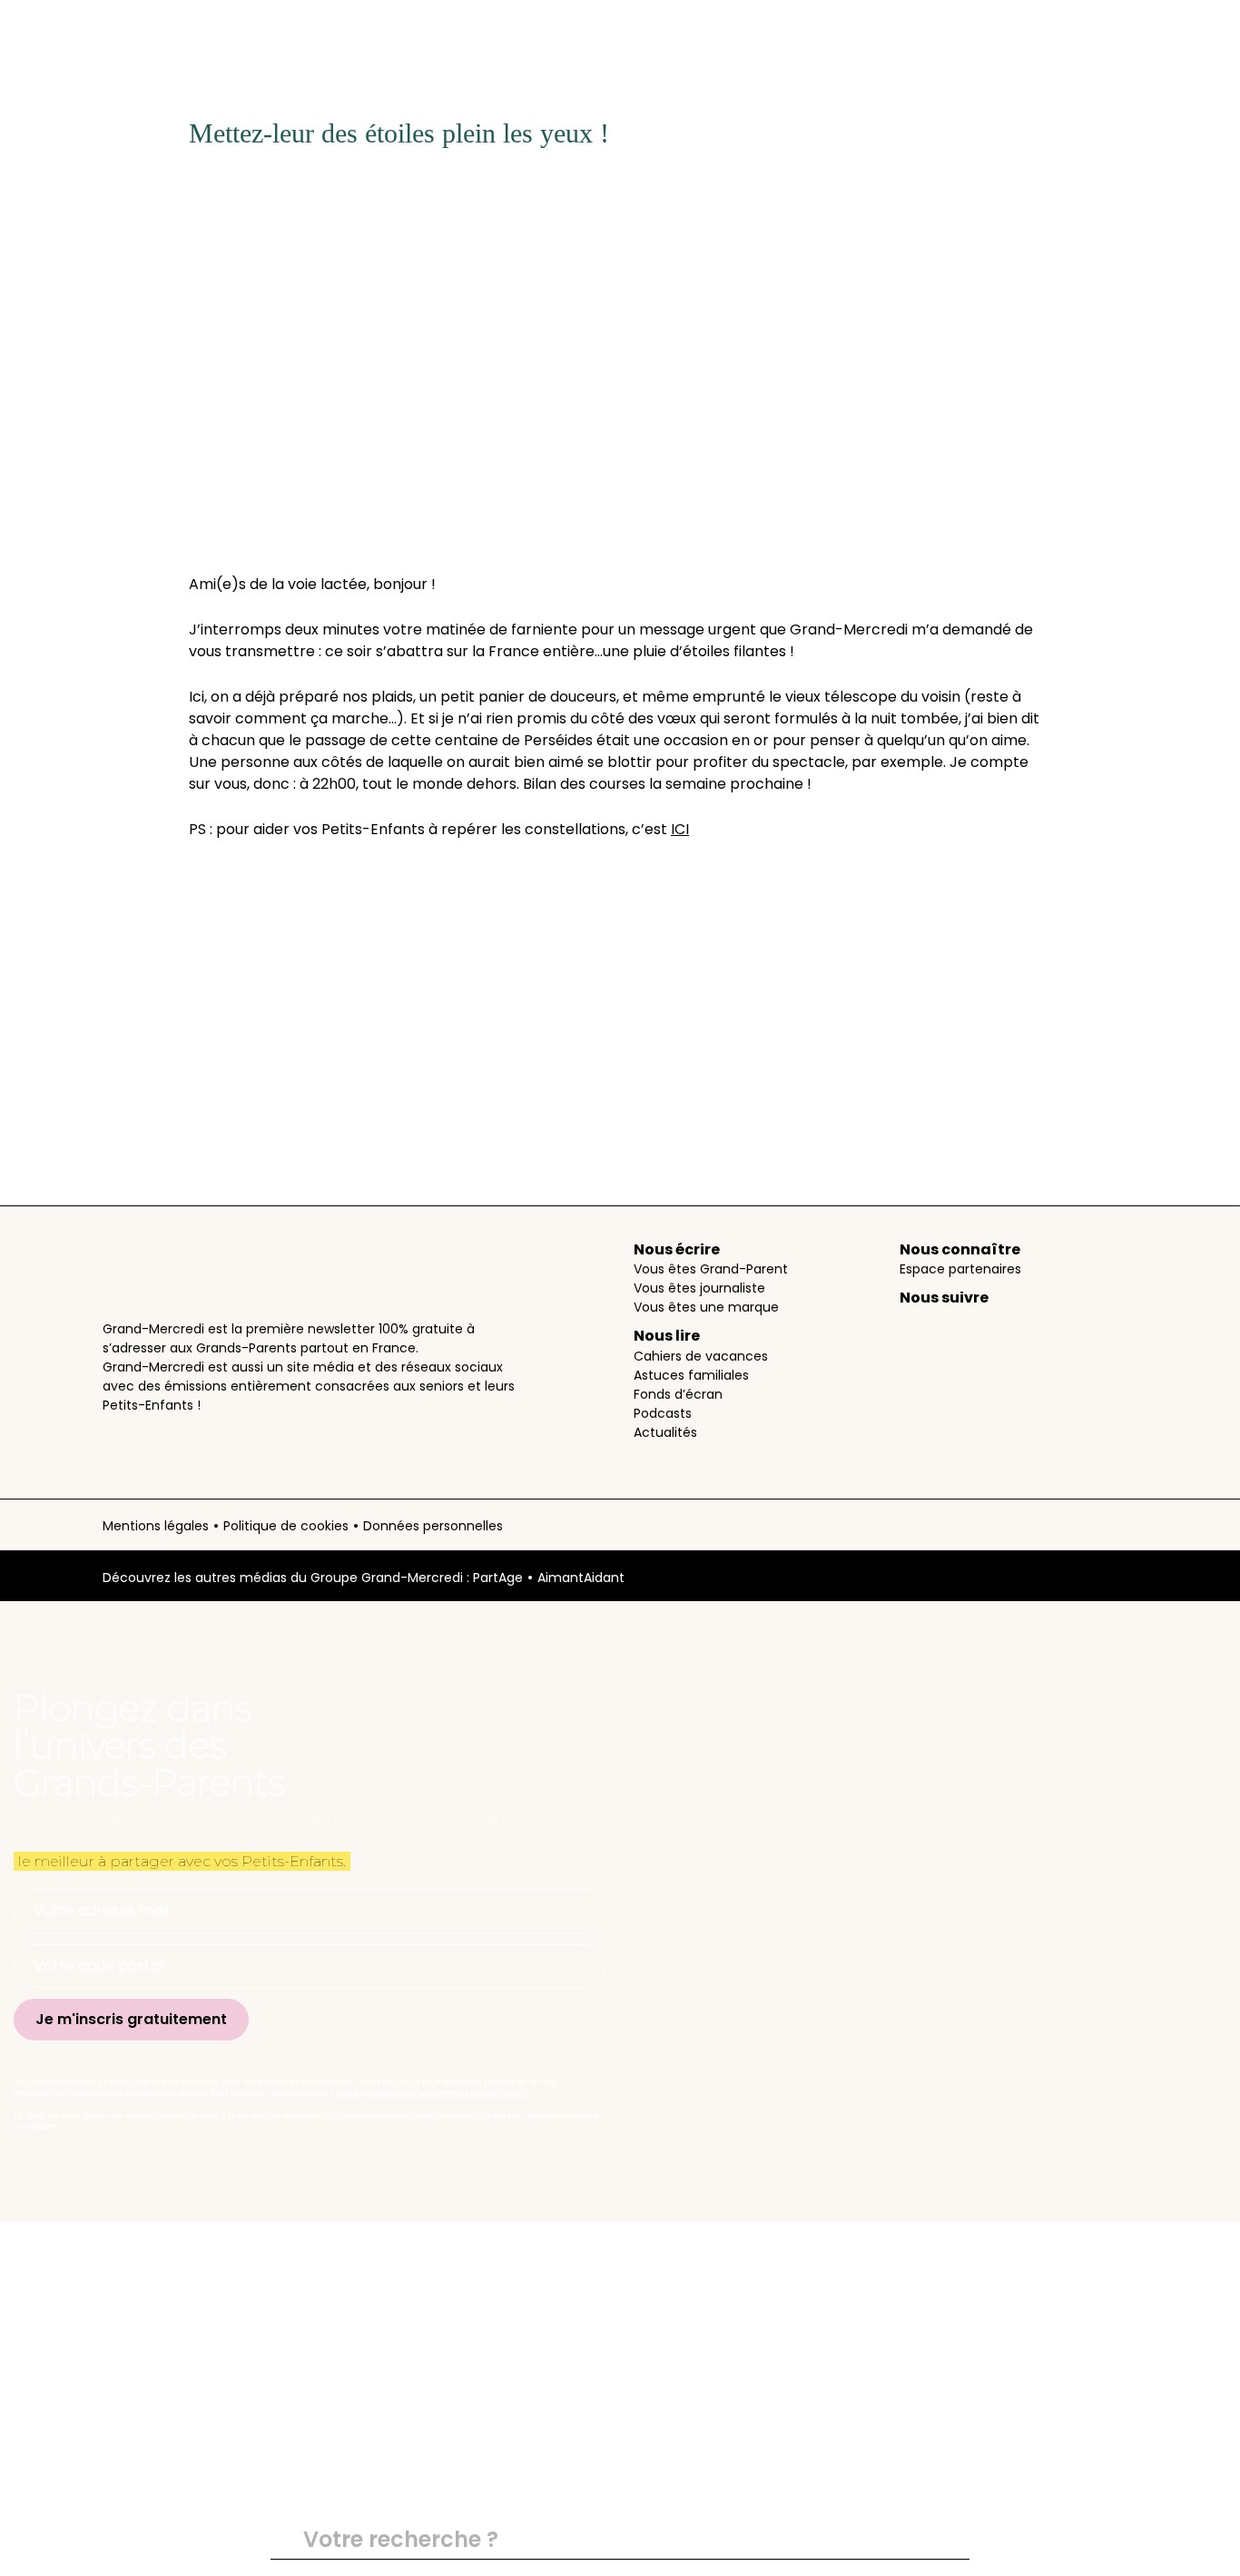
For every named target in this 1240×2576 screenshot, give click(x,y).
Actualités (665, 1432)
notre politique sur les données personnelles (431, 2093)
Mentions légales (156, 1526)
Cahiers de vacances (701, 1356)
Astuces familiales (691, 1375)
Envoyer (948, 2541)
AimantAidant (581, 1578)
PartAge (498, 1578)
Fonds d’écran (678, 1394)
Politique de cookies (286, 1526)
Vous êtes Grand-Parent (711, 1269)
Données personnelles (433, 1526)
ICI (680, 829)
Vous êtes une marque (706, 1307)
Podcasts (663, 1413)
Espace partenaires (960, 1269)
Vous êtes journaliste (699, 1288)
